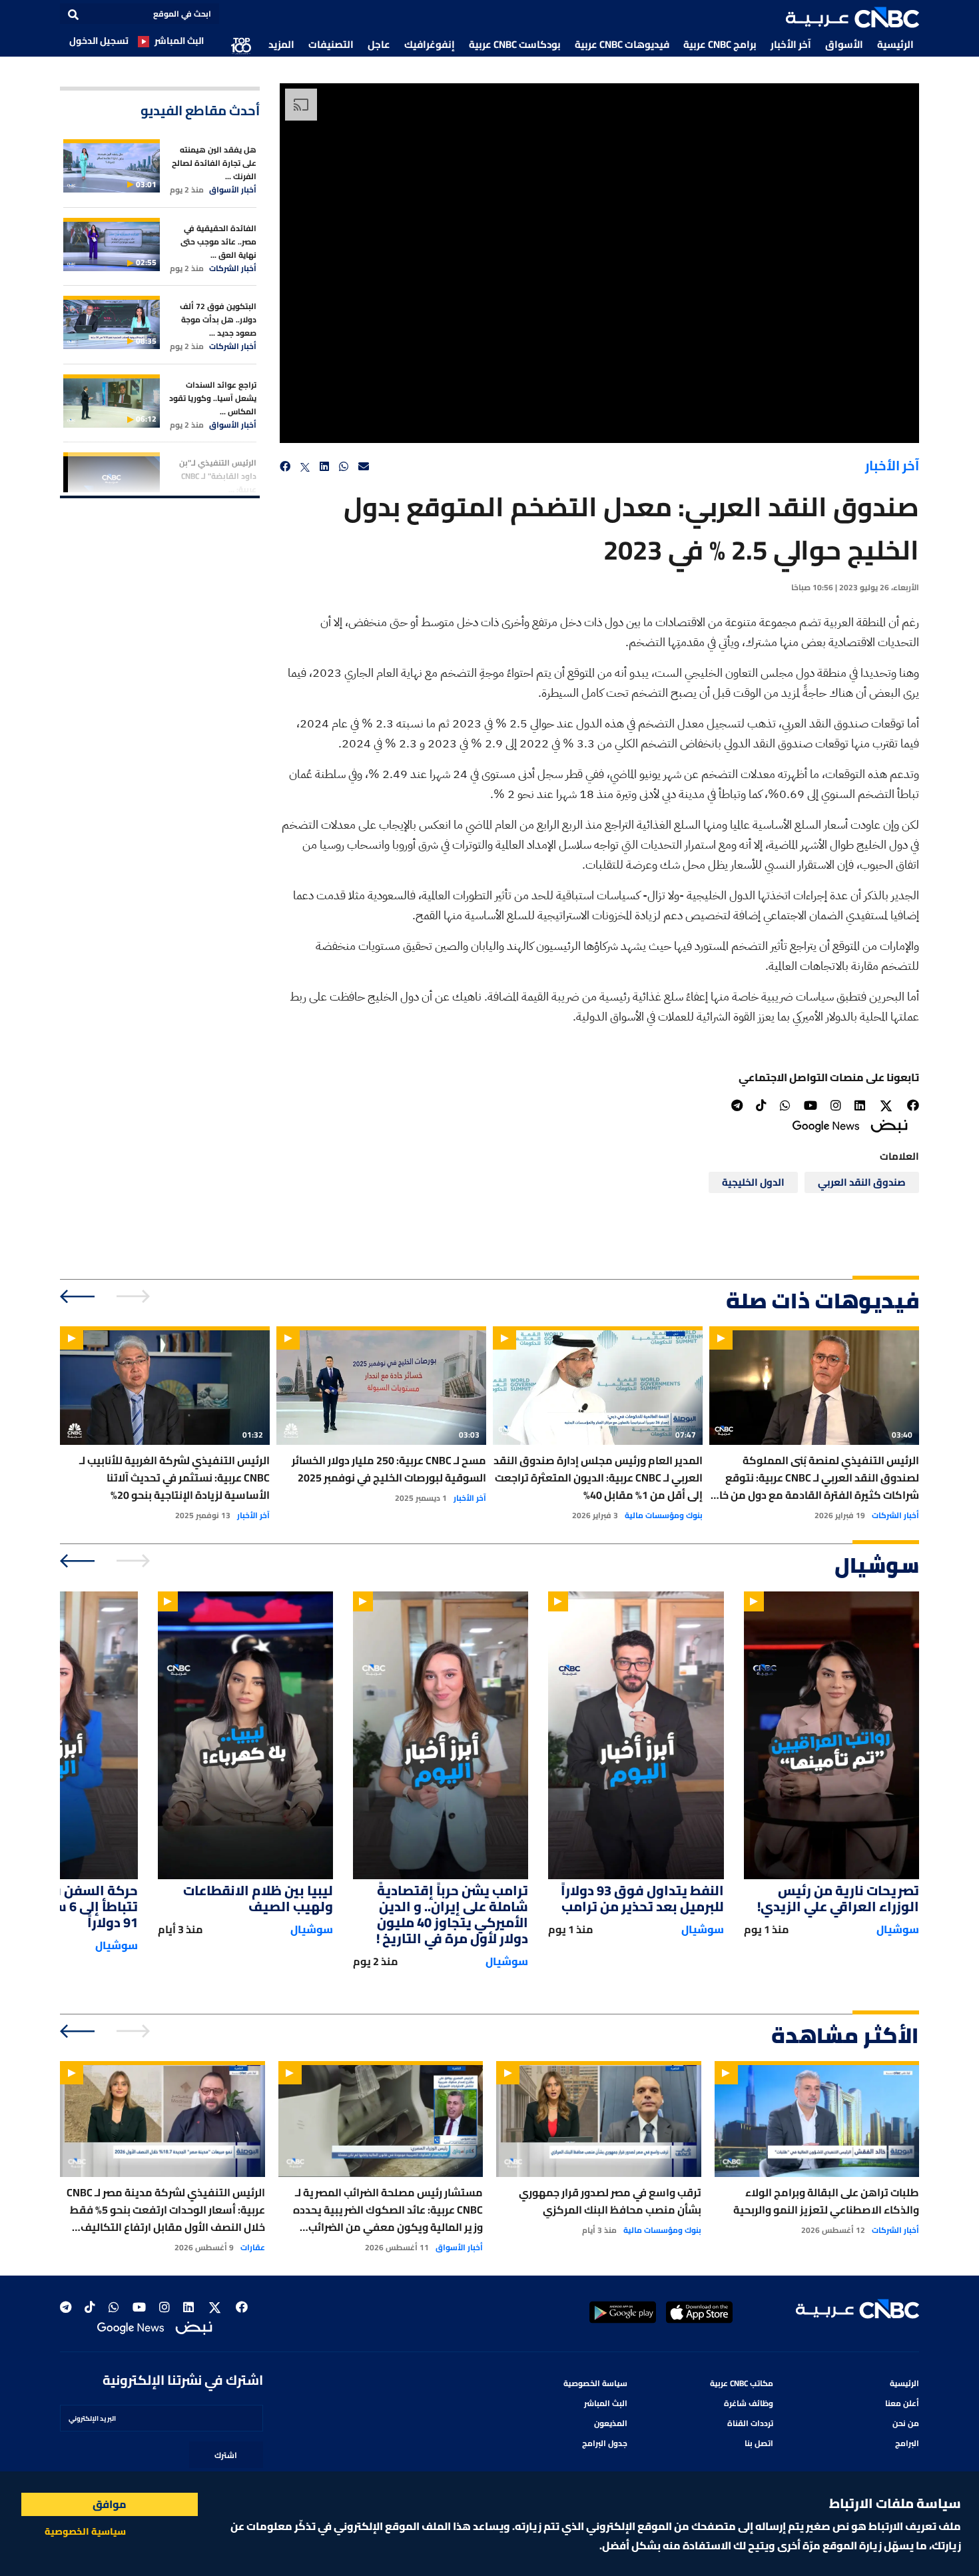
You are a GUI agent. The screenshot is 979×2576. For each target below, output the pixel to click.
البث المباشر (179, 41)
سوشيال (898, 1929)
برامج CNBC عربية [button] (720, 44)
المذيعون (611, 2423)
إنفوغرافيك (430, 44)
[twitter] (305, 467)
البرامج (907, 2443)
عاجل (379, 44)
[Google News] (826, 1125)
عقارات (253, 2248)
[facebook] (285, 467)
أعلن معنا (902, 2403)
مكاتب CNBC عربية (742, 2383)
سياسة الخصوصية (595, 2383)
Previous (135, 1296)
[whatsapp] (344, 467)
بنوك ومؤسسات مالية (664, 1515)
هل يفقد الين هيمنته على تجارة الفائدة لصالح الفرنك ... (214, 163)
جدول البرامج (605, 2443)
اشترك (226, 2455)
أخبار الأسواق (233, 190)
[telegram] (737, 1105)
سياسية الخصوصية (85, 2531)
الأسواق (844, 44)
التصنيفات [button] (331, 44)
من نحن (906, 2423)
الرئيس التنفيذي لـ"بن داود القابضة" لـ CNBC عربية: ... (218, 476)
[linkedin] (324, 467)
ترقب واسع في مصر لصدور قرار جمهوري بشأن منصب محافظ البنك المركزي (610, 2201)
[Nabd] (889, 1125)
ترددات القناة (750, 2423)
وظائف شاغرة (749, 2403)
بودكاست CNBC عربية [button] (515, 44)
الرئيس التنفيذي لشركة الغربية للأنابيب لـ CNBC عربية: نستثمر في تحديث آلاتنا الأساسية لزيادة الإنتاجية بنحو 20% (174, 1478)
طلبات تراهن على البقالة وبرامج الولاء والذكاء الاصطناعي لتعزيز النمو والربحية (826, 2201)
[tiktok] (761, 1105)
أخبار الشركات (233, 268)
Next (78, 1296)
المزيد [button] (281, 44)
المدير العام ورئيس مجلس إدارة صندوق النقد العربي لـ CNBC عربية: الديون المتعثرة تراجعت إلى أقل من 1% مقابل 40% (598, 1478)
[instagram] (836, 1105)
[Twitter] (886, 1106)
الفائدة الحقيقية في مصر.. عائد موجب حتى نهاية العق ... (218, 241)
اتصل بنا (759, 2443)
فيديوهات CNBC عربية (622, 44)
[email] (364, 467)
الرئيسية (895, 44)
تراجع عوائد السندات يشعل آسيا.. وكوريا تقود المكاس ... (213, 398)
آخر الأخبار (791, 44)
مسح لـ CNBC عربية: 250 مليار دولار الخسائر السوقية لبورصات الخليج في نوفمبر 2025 (389, 1469)
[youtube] (811, 1105)
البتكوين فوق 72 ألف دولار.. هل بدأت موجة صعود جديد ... (218, 319)
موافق (110, 2504)
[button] (852, 17)
